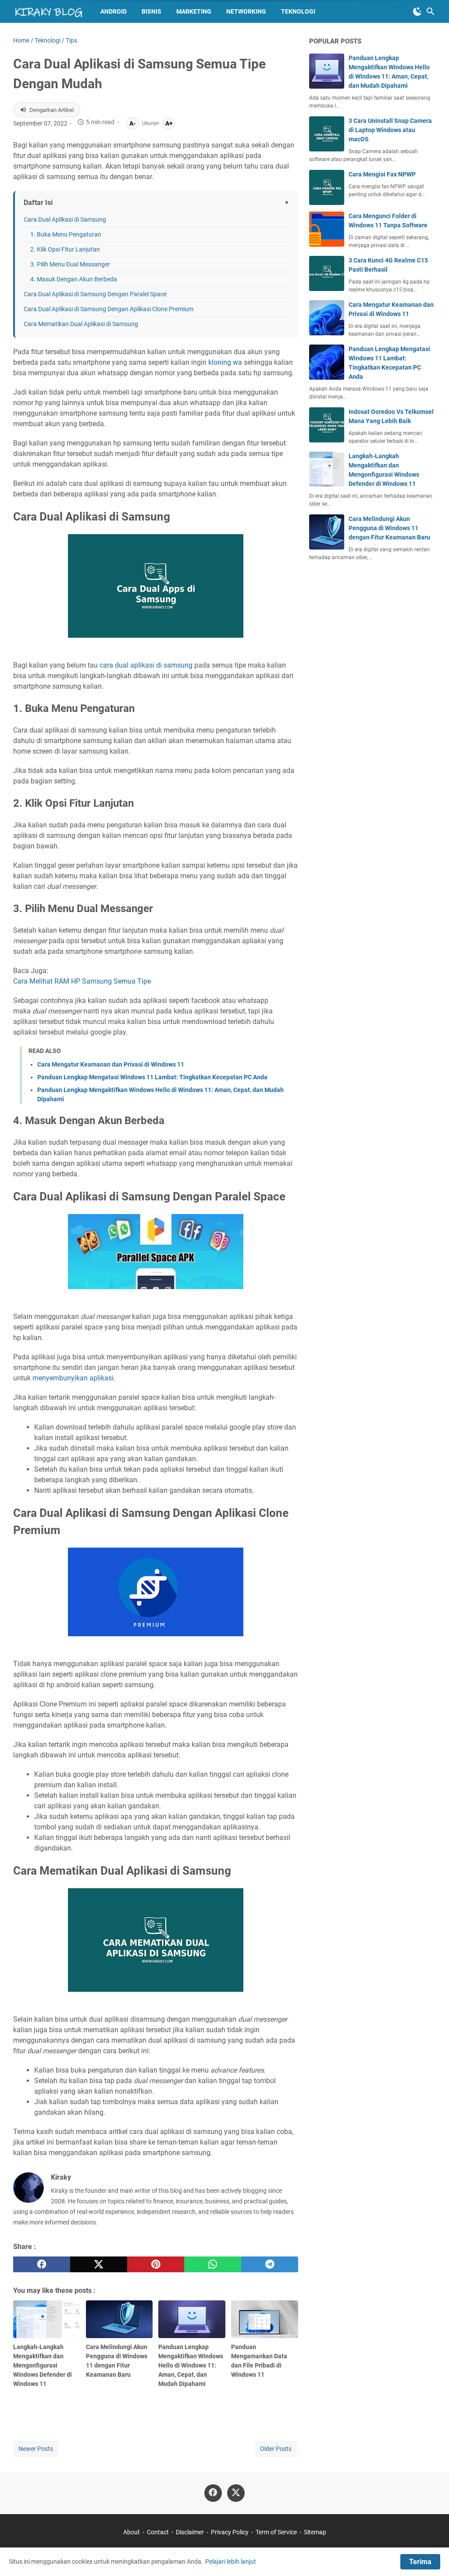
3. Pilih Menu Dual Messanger (70, 264)
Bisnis (151, 11)
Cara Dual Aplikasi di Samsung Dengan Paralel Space (95, 294)
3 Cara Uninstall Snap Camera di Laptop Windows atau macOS (390, 130)
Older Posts (276, 2449)
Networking (246, 11)
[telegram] (270, 2264)
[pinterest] (156, 2264)
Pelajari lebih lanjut (231, 2562)
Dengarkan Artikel (52, 110)
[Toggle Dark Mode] (417, 11)
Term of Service (276, 2532)
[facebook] (42, 2264)
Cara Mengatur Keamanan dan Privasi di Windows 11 (111, 1064)
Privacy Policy (230, 2532)
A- (132, 123)
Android (114, 11)
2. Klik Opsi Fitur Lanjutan (65, 249)
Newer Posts (36, 2449)
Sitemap (315, 2532)
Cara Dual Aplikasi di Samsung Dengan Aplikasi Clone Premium (109, 309)
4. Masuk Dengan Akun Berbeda (74, 279)
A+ (169, 123)
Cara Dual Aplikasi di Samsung (65, 219)
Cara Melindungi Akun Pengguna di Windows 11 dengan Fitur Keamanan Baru (389, 528)
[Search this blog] (431, 11)
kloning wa (225, 362)
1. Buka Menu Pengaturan (66, 234)
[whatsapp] (213, 2264)
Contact (158, 2532)
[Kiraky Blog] (49, 11)
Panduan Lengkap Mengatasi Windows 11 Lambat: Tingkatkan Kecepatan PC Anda (152, 1077)
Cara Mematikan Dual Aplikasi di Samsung (81, 324)
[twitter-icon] (236, 2493)
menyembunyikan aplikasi (73, 1378)
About (132, 2532)
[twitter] (99, 2264)
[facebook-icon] (213, 2493)
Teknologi (298, 11)
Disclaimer (190, 2532)
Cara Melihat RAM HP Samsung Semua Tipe (82, 981)
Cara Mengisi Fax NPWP (382, 174)
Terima (420, 2562)
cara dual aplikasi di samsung (146, 665)
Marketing (194, 11)
